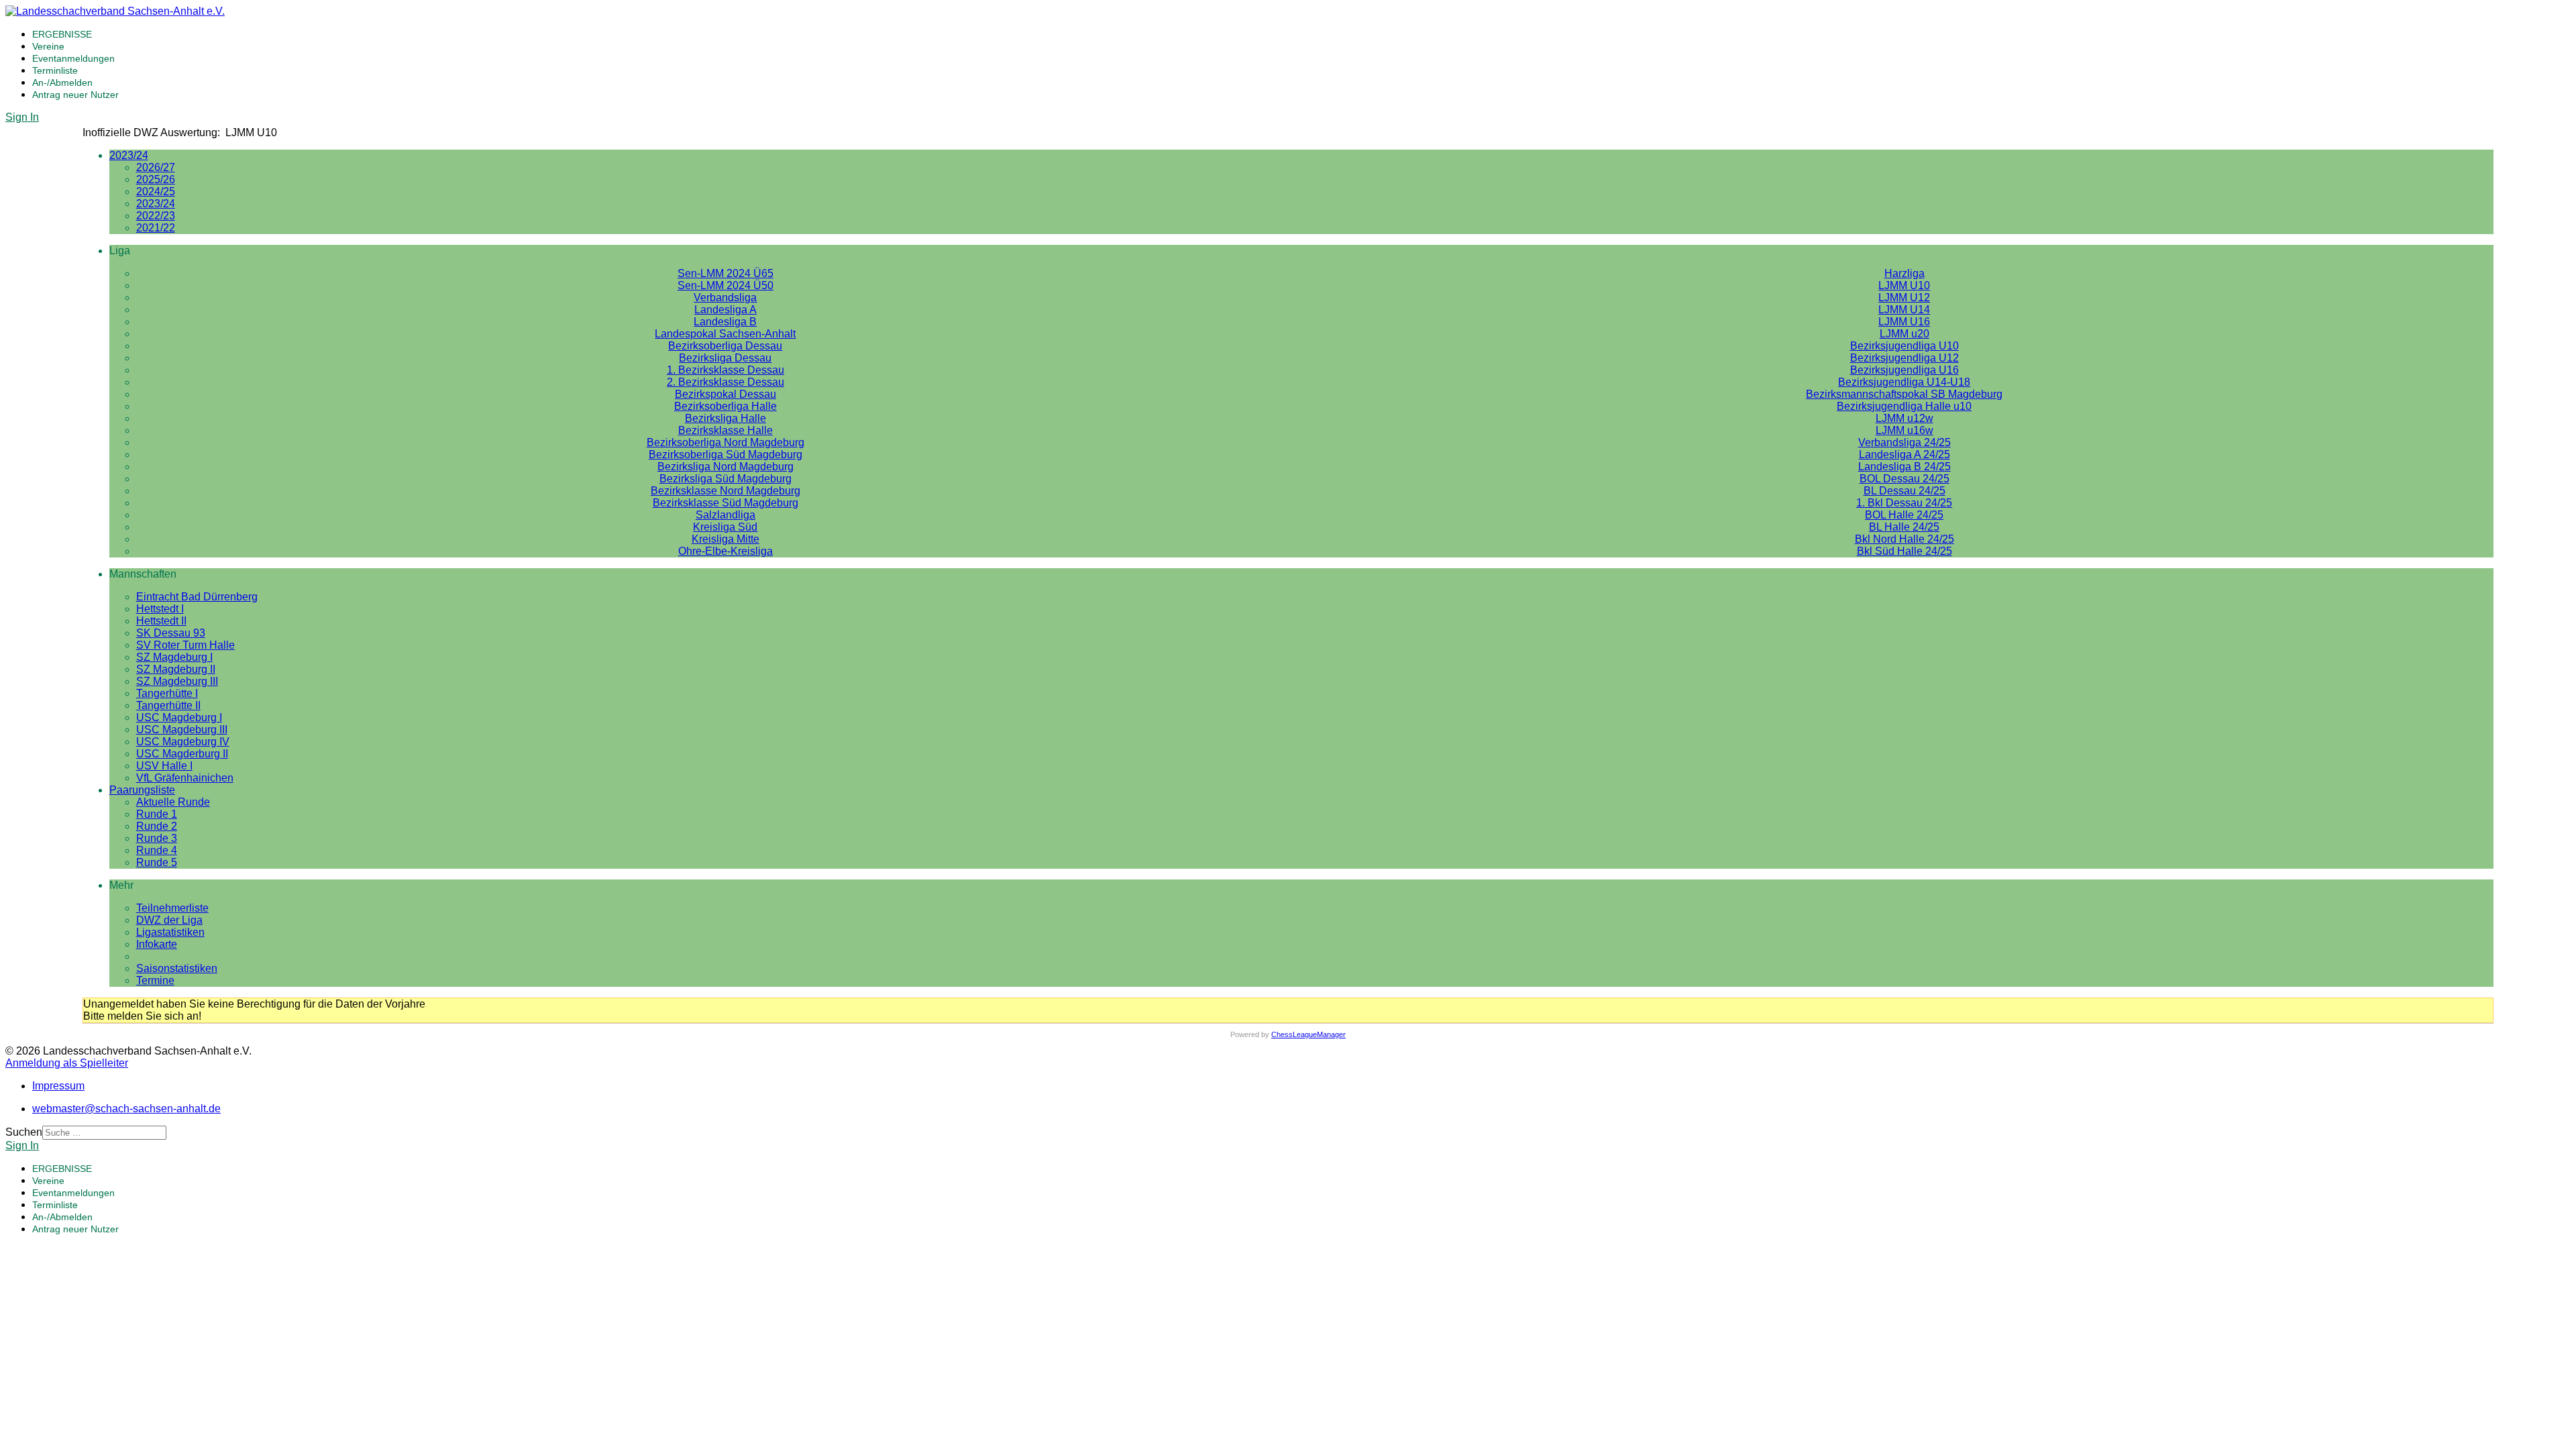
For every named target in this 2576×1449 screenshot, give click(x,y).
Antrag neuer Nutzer (75, 95)
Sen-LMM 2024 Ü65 (726, 273)
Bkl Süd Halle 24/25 (1904, 551)
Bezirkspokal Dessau (726, 394)
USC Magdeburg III (182, 730)
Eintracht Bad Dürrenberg (197, 597)
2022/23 (156, 216)
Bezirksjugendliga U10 (1904, 346)
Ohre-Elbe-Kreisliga (726, 551)
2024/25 (156, 192)
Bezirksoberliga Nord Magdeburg (726, 442)
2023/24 (129, 155)
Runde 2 (157, 826)
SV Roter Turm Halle (185, 645)
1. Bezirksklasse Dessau (726, 370)
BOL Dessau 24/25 (1904, 479)
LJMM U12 (1904, 298)
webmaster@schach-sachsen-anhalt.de (126, 1109)
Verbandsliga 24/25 (1904, 442)
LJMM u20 (1904, 334)
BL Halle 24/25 (1904, 527)
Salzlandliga (726, 515)
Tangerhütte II (168, 705)
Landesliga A (726, 310)
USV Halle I (164, 766)
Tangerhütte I (167, 693)
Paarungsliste (142, 790)
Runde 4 (157, 850)
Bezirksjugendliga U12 (1904, 358)
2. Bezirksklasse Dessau (726, 382)
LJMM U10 (1904, 285)
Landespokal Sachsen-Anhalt (725, 334)
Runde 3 (157, 838)
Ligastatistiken (170, 932)
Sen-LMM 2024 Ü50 (726, 285)
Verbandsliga (725, 298)
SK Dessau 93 (171, 633)
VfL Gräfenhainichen (185, 778)
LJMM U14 (1904, 310)
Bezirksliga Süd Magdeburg (726, 479)
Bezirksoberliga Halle (726, 406)
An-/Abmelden (62, 83)
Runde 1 (157, 814)
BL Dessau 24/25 (1904, 491)
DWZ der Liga (169, 920)
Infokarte (157, 944)
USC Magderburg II (182, 754)
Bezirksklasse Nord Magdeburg (726, 491)
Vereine (48, 46)
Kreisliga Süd (725, 527)
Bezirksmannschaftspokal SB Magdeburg (1904, 394)
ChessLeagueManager (1308, 1034)
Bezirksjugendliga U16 (1904, 370)
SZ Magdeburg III (177, 681)
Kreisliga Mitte (726, 539)
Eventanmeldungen (73, 58)
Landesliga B (725, 322)
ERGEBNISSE (62, 34)
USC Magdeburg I (179, 717)
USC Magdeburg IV (183, 742)
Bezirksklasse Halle (726, 430)
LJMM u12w (1904, 418)
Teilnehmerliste (172, 908)
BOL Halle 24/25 (1904, 515)
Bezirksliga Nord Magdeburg (726, 467)
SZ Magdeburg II (176, 669)
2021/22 (156, 228)
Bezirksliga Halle (726, 418)
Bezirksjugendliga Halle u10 (1904, 406)
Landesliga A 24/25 (1904, 454)
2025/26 (156, 179)
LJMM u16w (1904, 430)
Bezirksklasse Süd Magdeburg (726, 503)
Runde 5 (157, 862)
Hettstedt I (160, 609)
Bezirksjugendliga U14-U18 (1904, 382)
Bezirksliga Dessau (725, 358)
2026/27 (156, 167)
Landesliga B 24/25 (1904, 467)
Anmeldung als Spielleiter (67, 1063)
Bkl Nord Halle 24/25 (1904, 539)
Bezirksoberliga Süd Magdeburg (726, 454)
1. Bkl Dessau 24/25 (1904, 503)
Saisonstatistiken (177, 968)
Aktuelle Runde (173, 802)
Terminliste (55, 70)
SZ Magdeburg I (174, 657)
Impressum (58, 1086)
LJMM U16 (1904, 322)
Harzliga (1904, 273)
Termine (155, 980)
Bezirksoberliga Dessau (725, 346)
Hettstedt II (161, 621)
